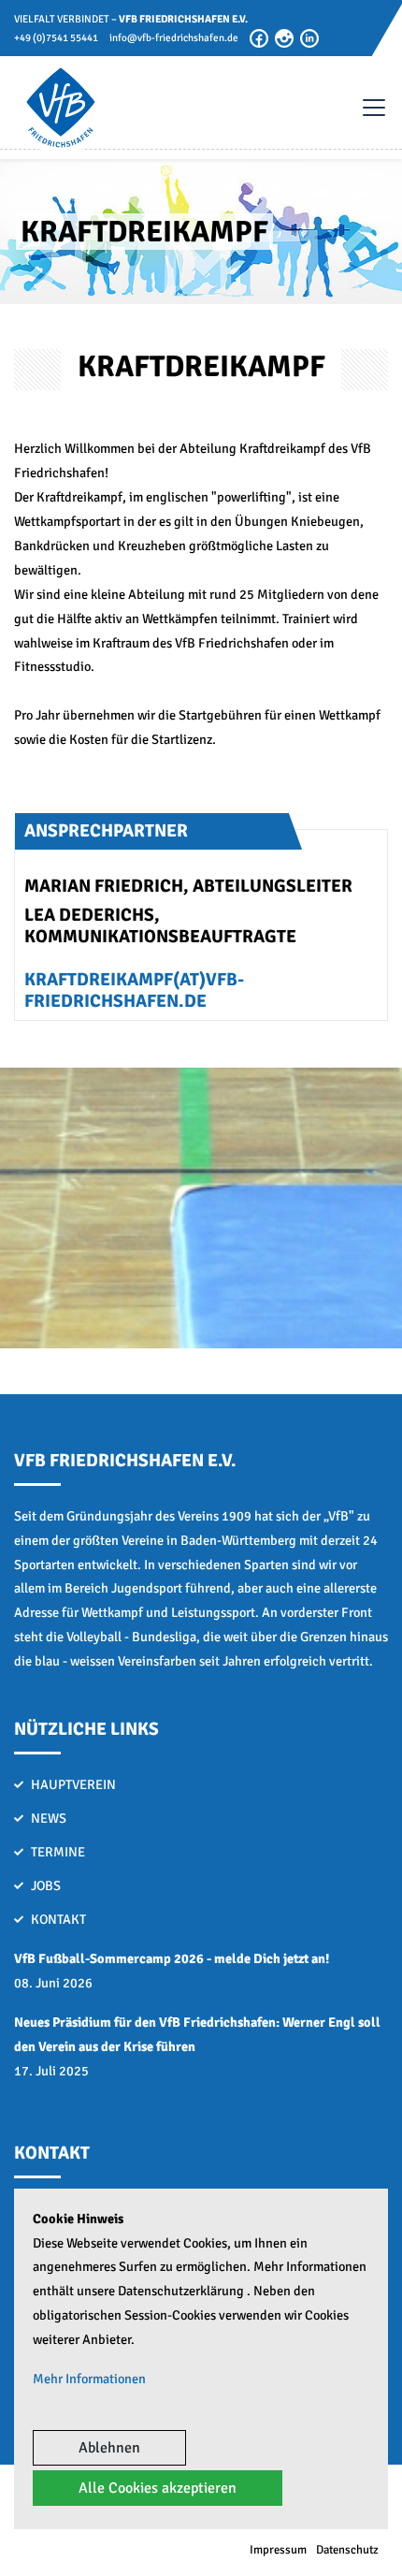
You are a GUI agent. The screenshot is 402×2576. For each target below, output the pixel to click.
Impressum (278, 2550)
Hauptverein (73, 1784)
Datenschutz (347, 2550)
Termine (58, 1852)
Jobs (46, 1885)
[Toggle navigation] (365, 108)
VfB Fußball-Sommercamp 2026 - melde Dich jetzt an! (172, 1958)
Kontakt (58, 1919)
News (49, 1818)
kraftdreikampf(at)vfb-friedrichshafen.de (134, 990)
